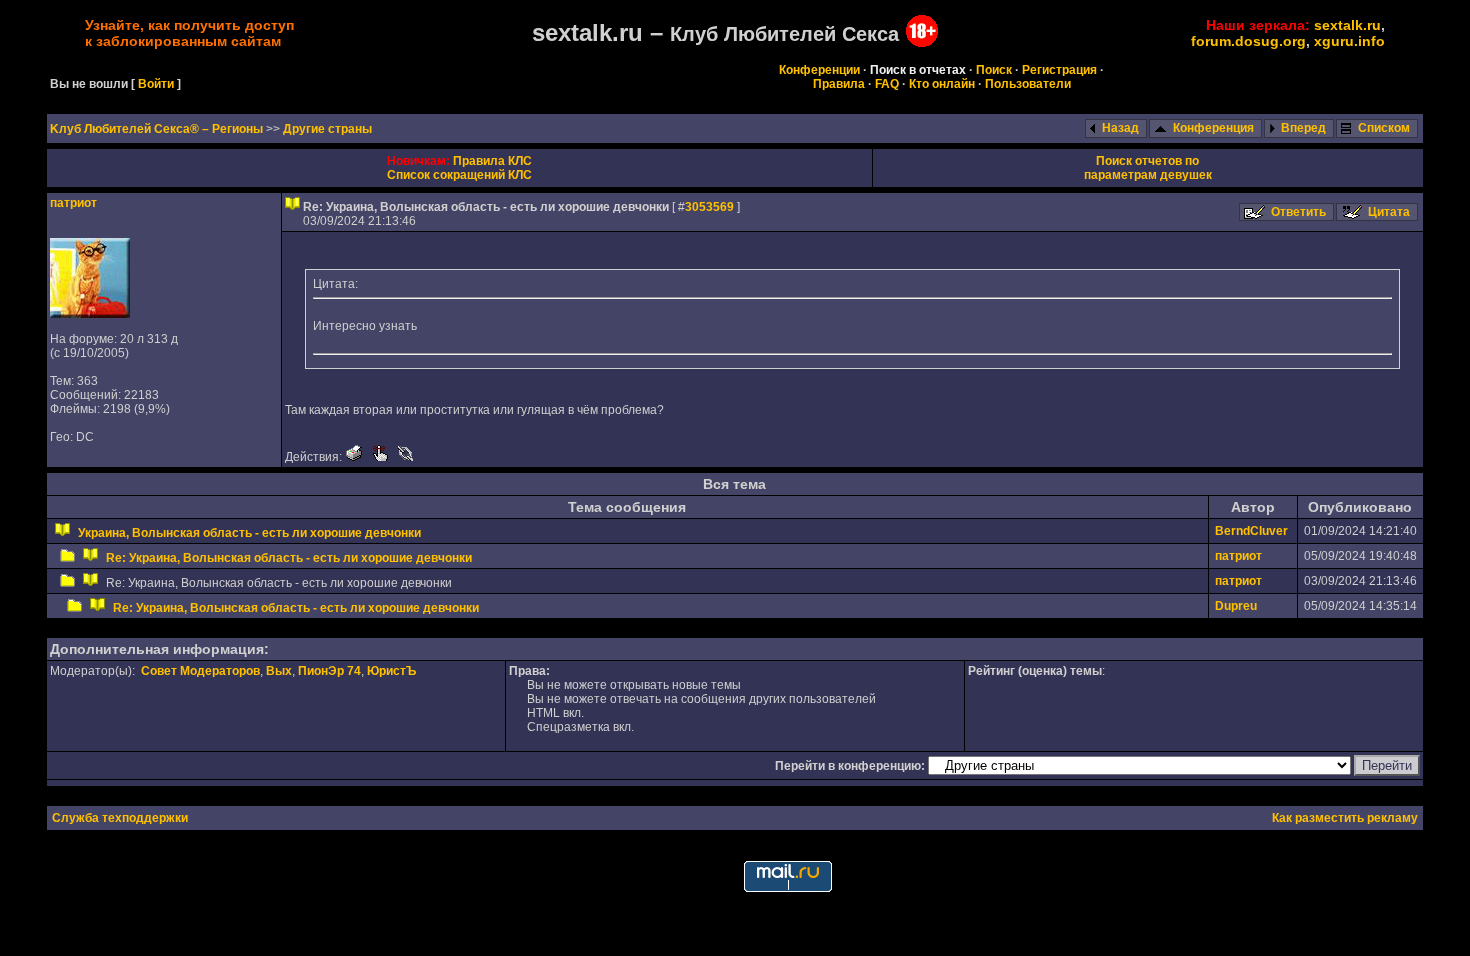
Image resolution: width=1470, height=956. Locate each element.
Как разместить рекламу (1345, 818)
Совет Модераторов (200, 671)
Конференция (1213, 128)
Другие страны (327, 129)
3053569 (709, 207)
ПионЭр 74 (329, 671)
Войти (156, 84)
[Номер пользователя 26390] (90, 314)
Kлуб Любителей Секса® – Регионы (158, 129)
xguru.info (1349, 41)
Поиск (994, 70)
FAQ (887, 84)
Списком (1384, 128)
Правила (839, 84)
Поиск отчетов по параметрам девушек (1148, 168)
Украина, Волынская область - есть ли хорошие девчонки (249, 533)
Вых (279, 671)
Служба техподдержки (120, 818)
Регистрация (1059, 70)
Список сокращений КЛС (459, 175)
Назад (1120, 128)
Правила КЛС (492, 161)
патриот (73, 203)
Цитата (1389, 212)
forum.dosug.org (1248, 41)
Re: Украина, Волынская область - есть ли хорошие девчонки (289, 558)
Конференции (819, 70)
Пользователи (1028, 84)
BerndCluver (1251, 531)
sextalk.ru (1347, 25)
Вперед (1303, 128)
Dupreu (1236, 606)
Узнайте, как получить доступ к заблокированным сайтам (189, 33)
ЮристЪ (391, 671)
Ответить (1298, 212)
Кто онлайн (942, 84)
